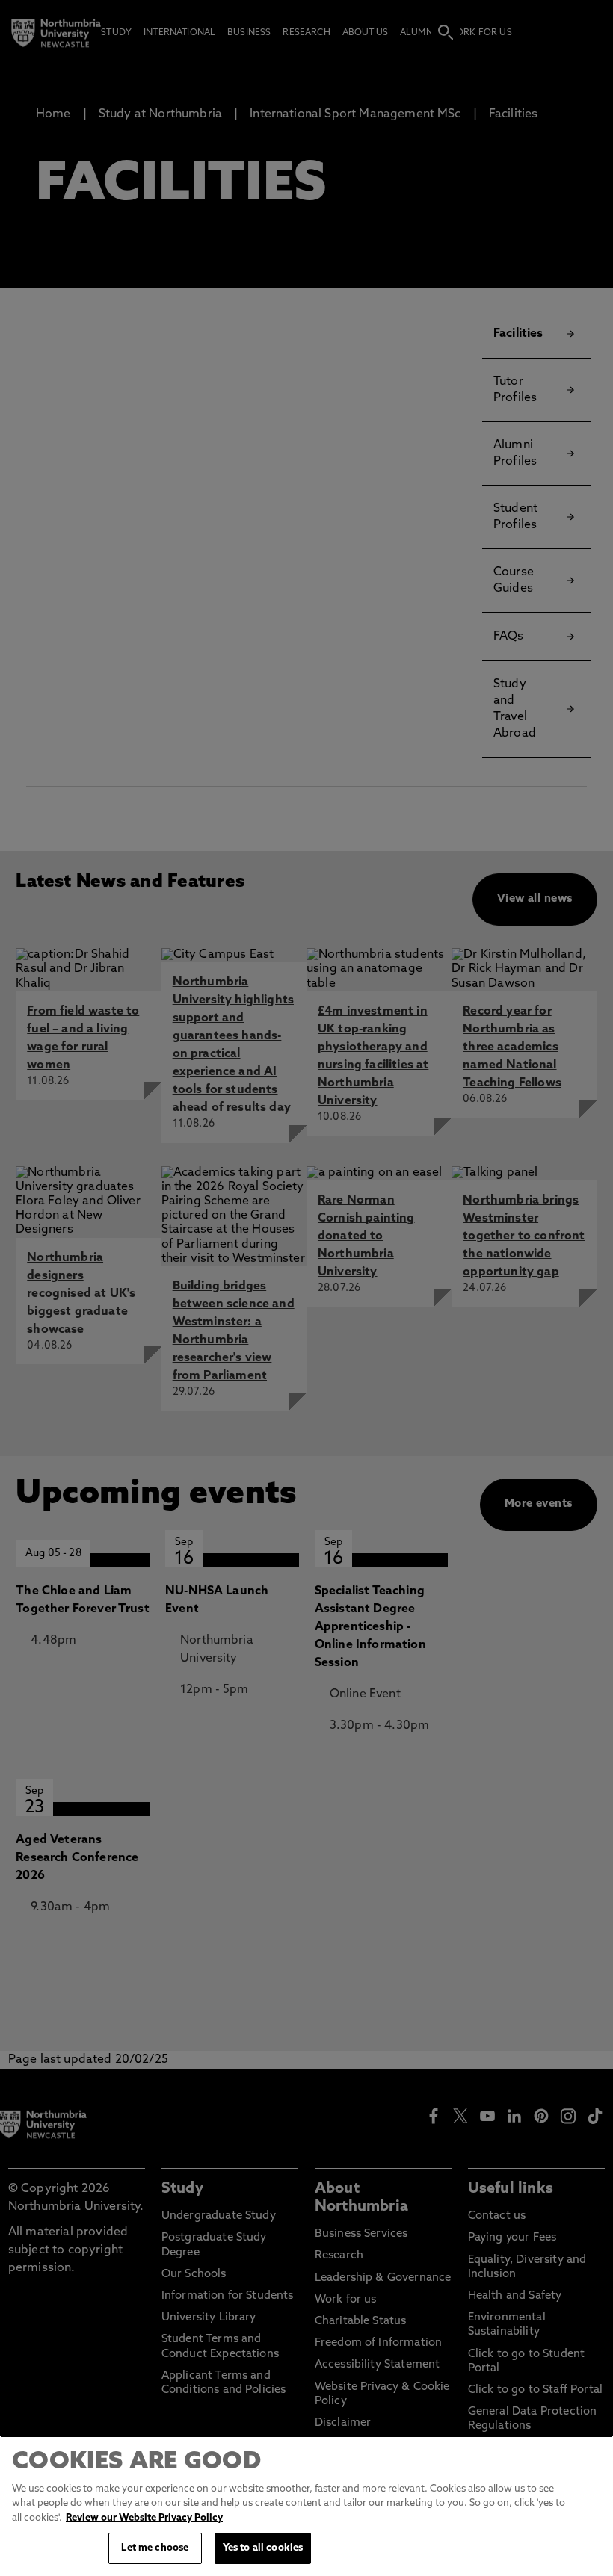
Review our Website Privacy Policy (144, 2518)
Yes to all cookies (263, 2548)
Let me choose (155, 2548)
